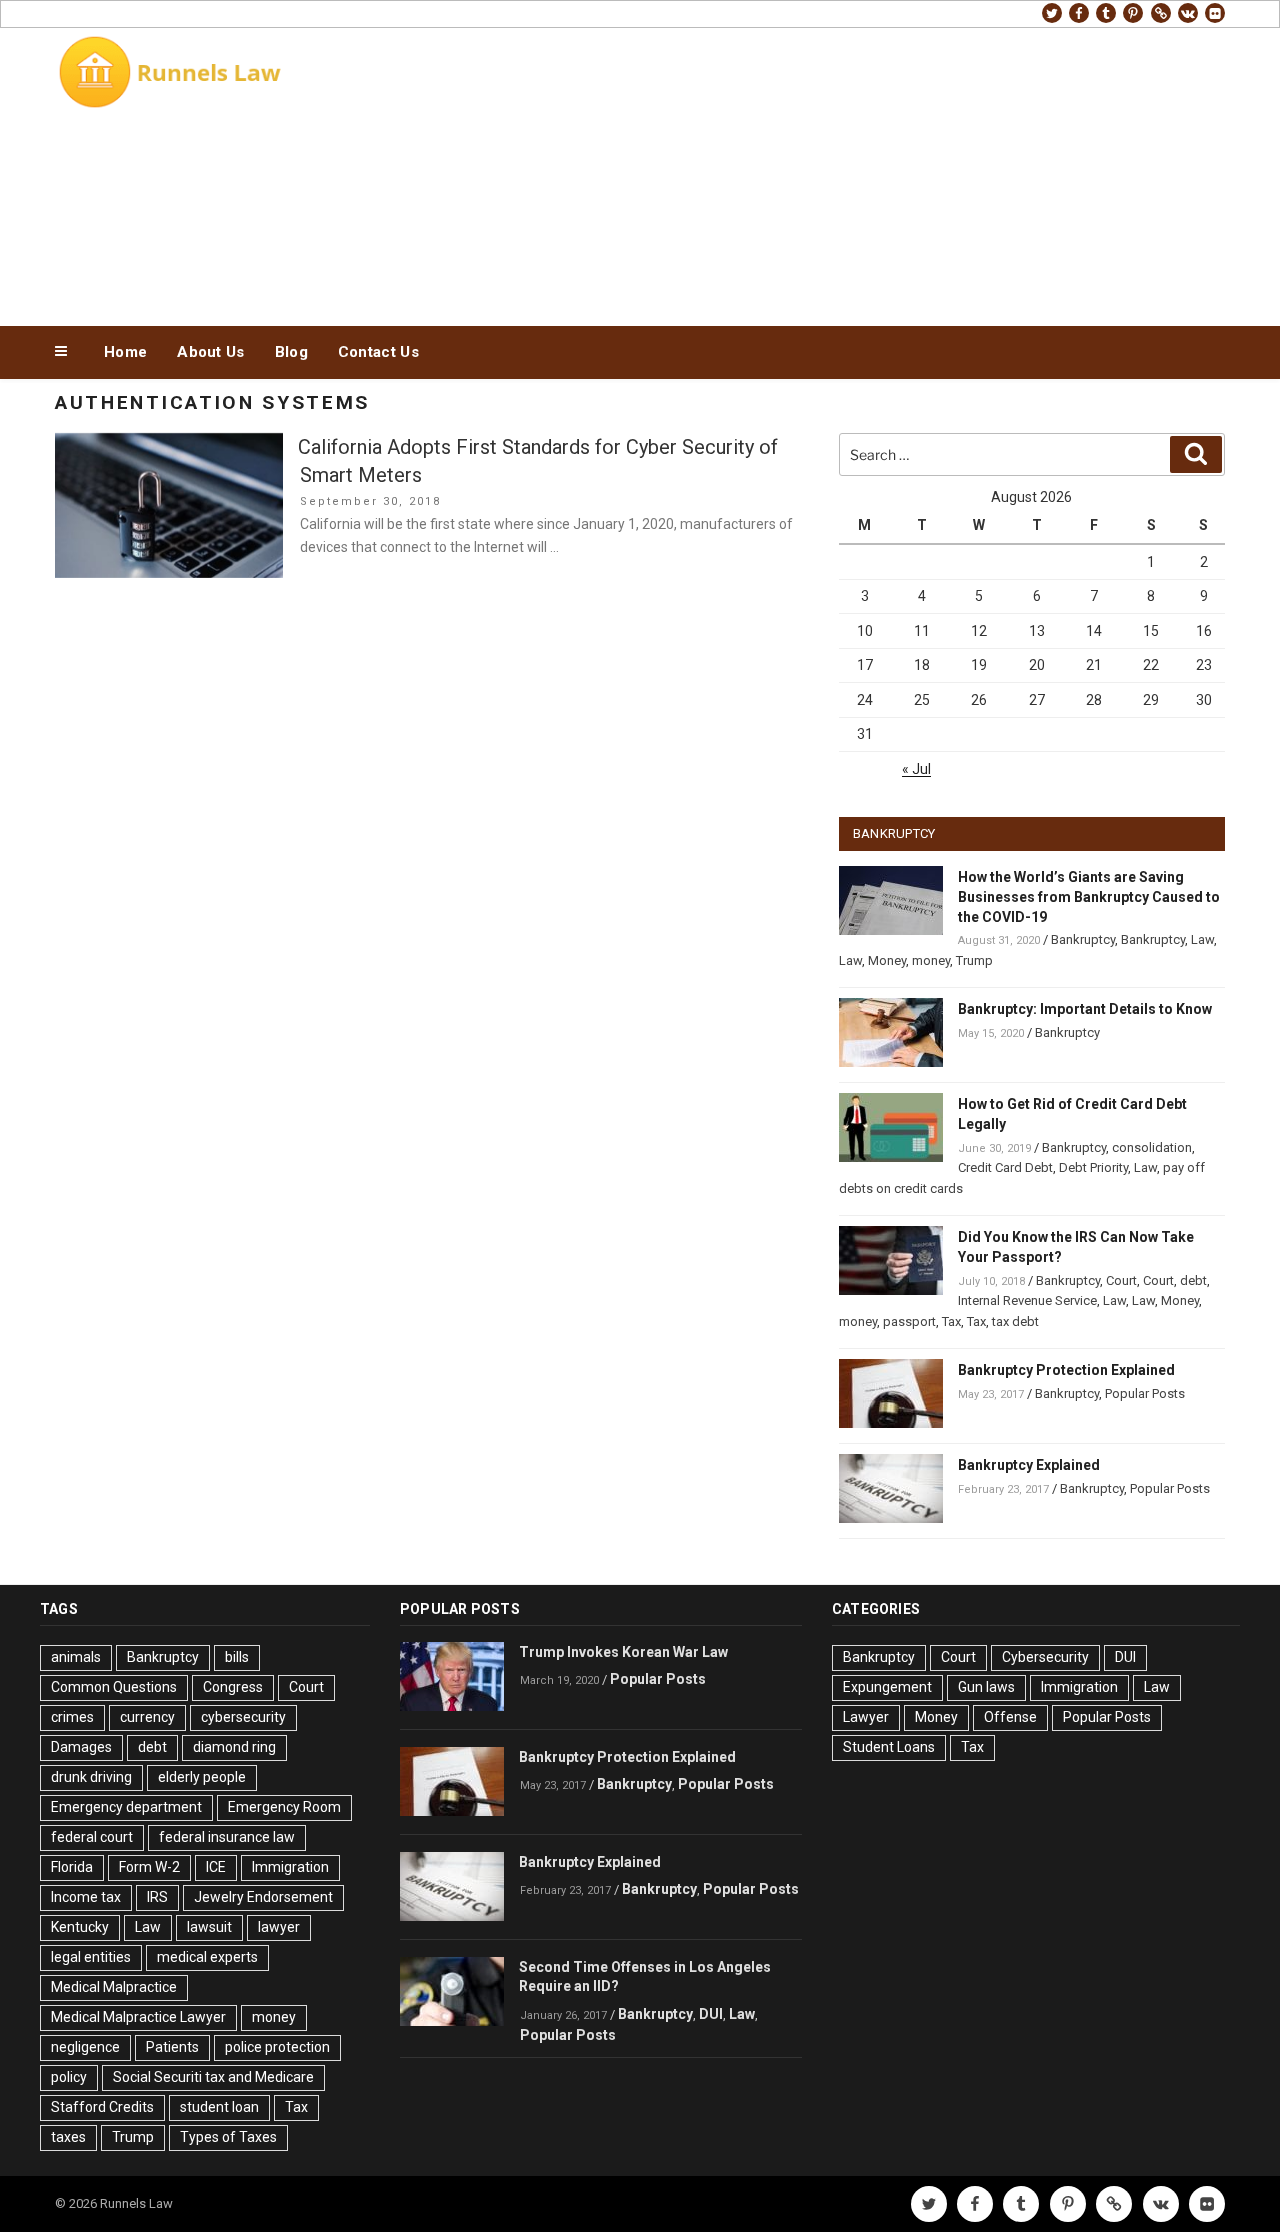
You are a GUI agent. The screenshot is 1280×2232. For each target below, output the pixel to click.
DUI (711, 2014)
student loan (219, 2107)
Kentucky (80, 1927)
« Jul (916, 769)
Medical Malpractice (114, 1987)
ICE (216, 1867)
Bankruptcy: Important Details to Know (1085, 1009)
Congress (233, 1687)
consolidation (1152, 1147)
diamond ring (234, 1747)
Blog (291, 352)
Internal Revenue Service (1027, 1300)
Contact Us (378, 352)
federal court (92, 1837)
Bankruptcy (1083, 939)
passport (909, 1321)
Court (1121, 1280)
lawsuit (209, 1927)
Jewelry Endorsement (263, 1897)
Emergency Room (284, 1807)
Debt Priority (1093, 1167)
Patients (172, 2047)
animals (76, 1657)
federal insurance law (227, 1837)
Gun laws (986, 1687)
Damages (81, 1747)
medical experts (207, 1957)
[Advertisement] (841, 172)
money (931, 960)
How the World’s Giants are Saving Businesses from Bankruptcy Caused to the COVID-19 (1089, 897)
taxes (68, 2137)
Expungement (887, 1687)
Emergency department (126, 1807)
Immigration (290, 1867)
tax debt (1015, 1321)
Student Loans (889, 1747)
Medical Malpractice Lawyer (138, 2017)
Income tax (86, 1897)
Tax (951, 1321)
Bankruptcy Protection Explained (1066, 1370)
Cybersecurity (1045, 1657)
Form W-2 (149, 1867)
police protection (277, 2047)
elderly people (202, 1777)
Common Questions (114, 1687)
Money (887, 960)
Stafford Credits (102, 2107)
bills (237, 1657)
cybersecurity (243, 1717)
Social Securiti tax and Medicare (213, 2077)
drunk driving (91, 1777)
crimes (72, 1717)
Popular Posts (1145, 1393)
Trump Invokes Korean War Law (623, 1652)
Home (125, 352)
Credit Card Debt (1005, 1167)
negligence (85, 2047)
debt (1193, 1280)
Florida (72, 1867)
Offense (1010, 1717)
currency (147, 1717)
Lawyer (866, 1717)
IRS (157, 1897)
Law (1202, 939)
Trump (974, 960)
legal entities (91, 1957)
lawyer (279, 1927)
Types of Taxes (228, 2137)
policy (69, 2077)
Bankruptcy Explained (1029, 1465)
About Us (210, 352)
